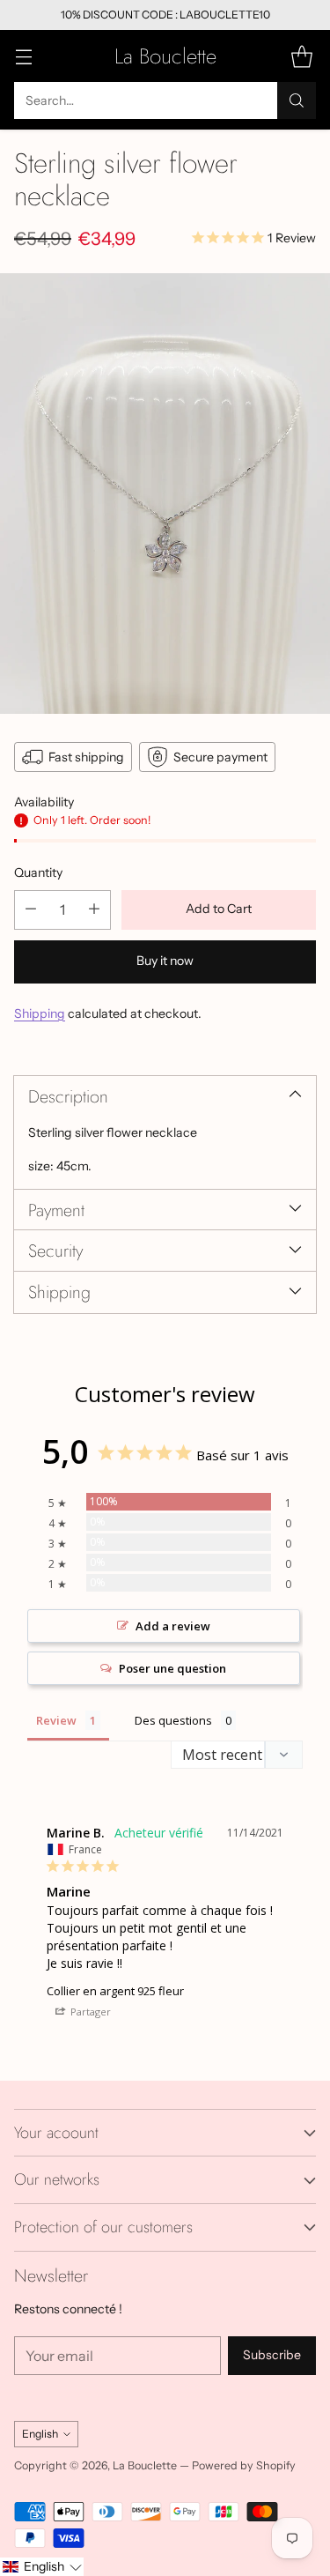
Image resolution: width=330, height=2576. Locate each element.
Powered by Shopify (244, 2465)
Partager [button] (89, 2012)
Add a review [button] (173, 1626)
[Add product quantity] (94, 910)
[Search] (297, 100)
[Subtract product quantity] (31, 910)
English (40, 2434)
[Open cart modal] (301, 56)
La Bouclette (145, 2465)
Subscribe (272, 2355)
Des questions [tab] (173, 1720)
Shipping (40, 1013)
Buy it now (165, 961)
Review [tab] (56, 1720)
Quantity (38, 872)
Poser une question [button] (172, 1668)
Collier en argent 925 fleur (115, 1991)
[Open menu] (23, 56)
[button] (42, 2567)
